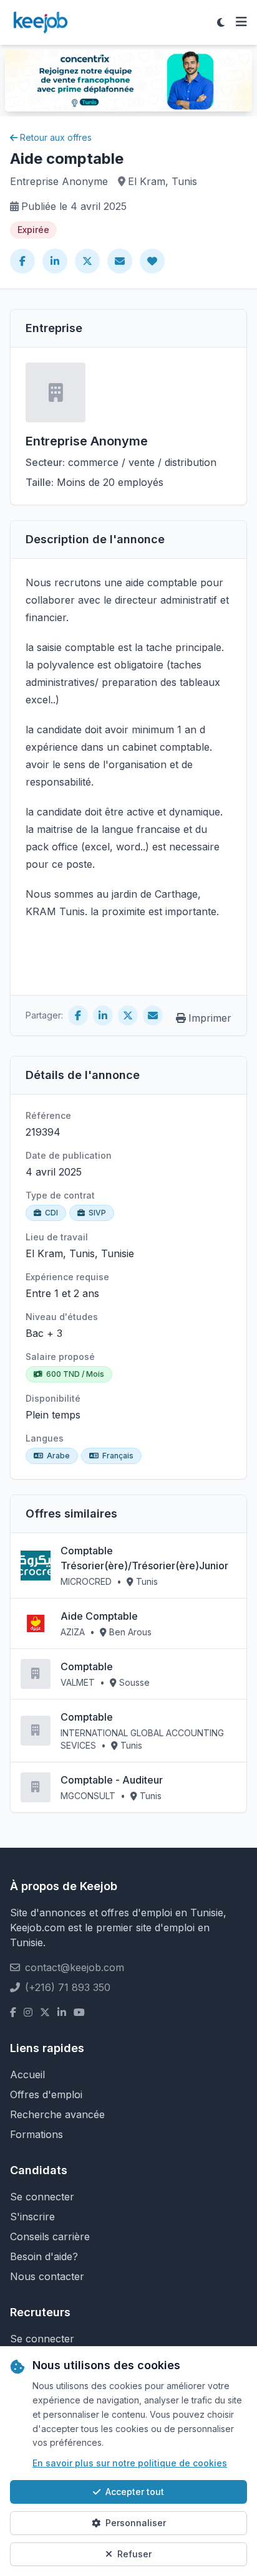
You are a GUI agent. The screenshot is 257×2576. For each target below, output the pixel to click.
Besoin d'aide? (44, 2256)
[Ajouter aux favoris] (152, 261)
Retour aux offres (56, 137)
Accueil (27, 2075)
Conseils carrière (50, 2236)
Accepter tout (135, 2492)
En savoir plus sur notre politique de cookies (130, 2463)
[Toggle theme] (221, 22)
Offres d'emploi (46, 2094)
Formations (36, 2134)
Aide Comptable (99, 1616)
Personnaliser (136, 2523)
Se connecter (42, 2197)
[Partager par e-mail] (120, 261)
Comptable (87, 1666)
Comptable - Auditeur (112, 1780)
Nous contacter (47, 2276)
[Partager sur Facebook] (22, 261)
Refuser (134, 2554)
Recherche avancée (57, 2114)
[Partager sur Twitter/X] (87, 261)
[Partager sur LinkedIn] (55, 261)
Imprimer (210, 1018)
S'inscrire (32, 2217)
